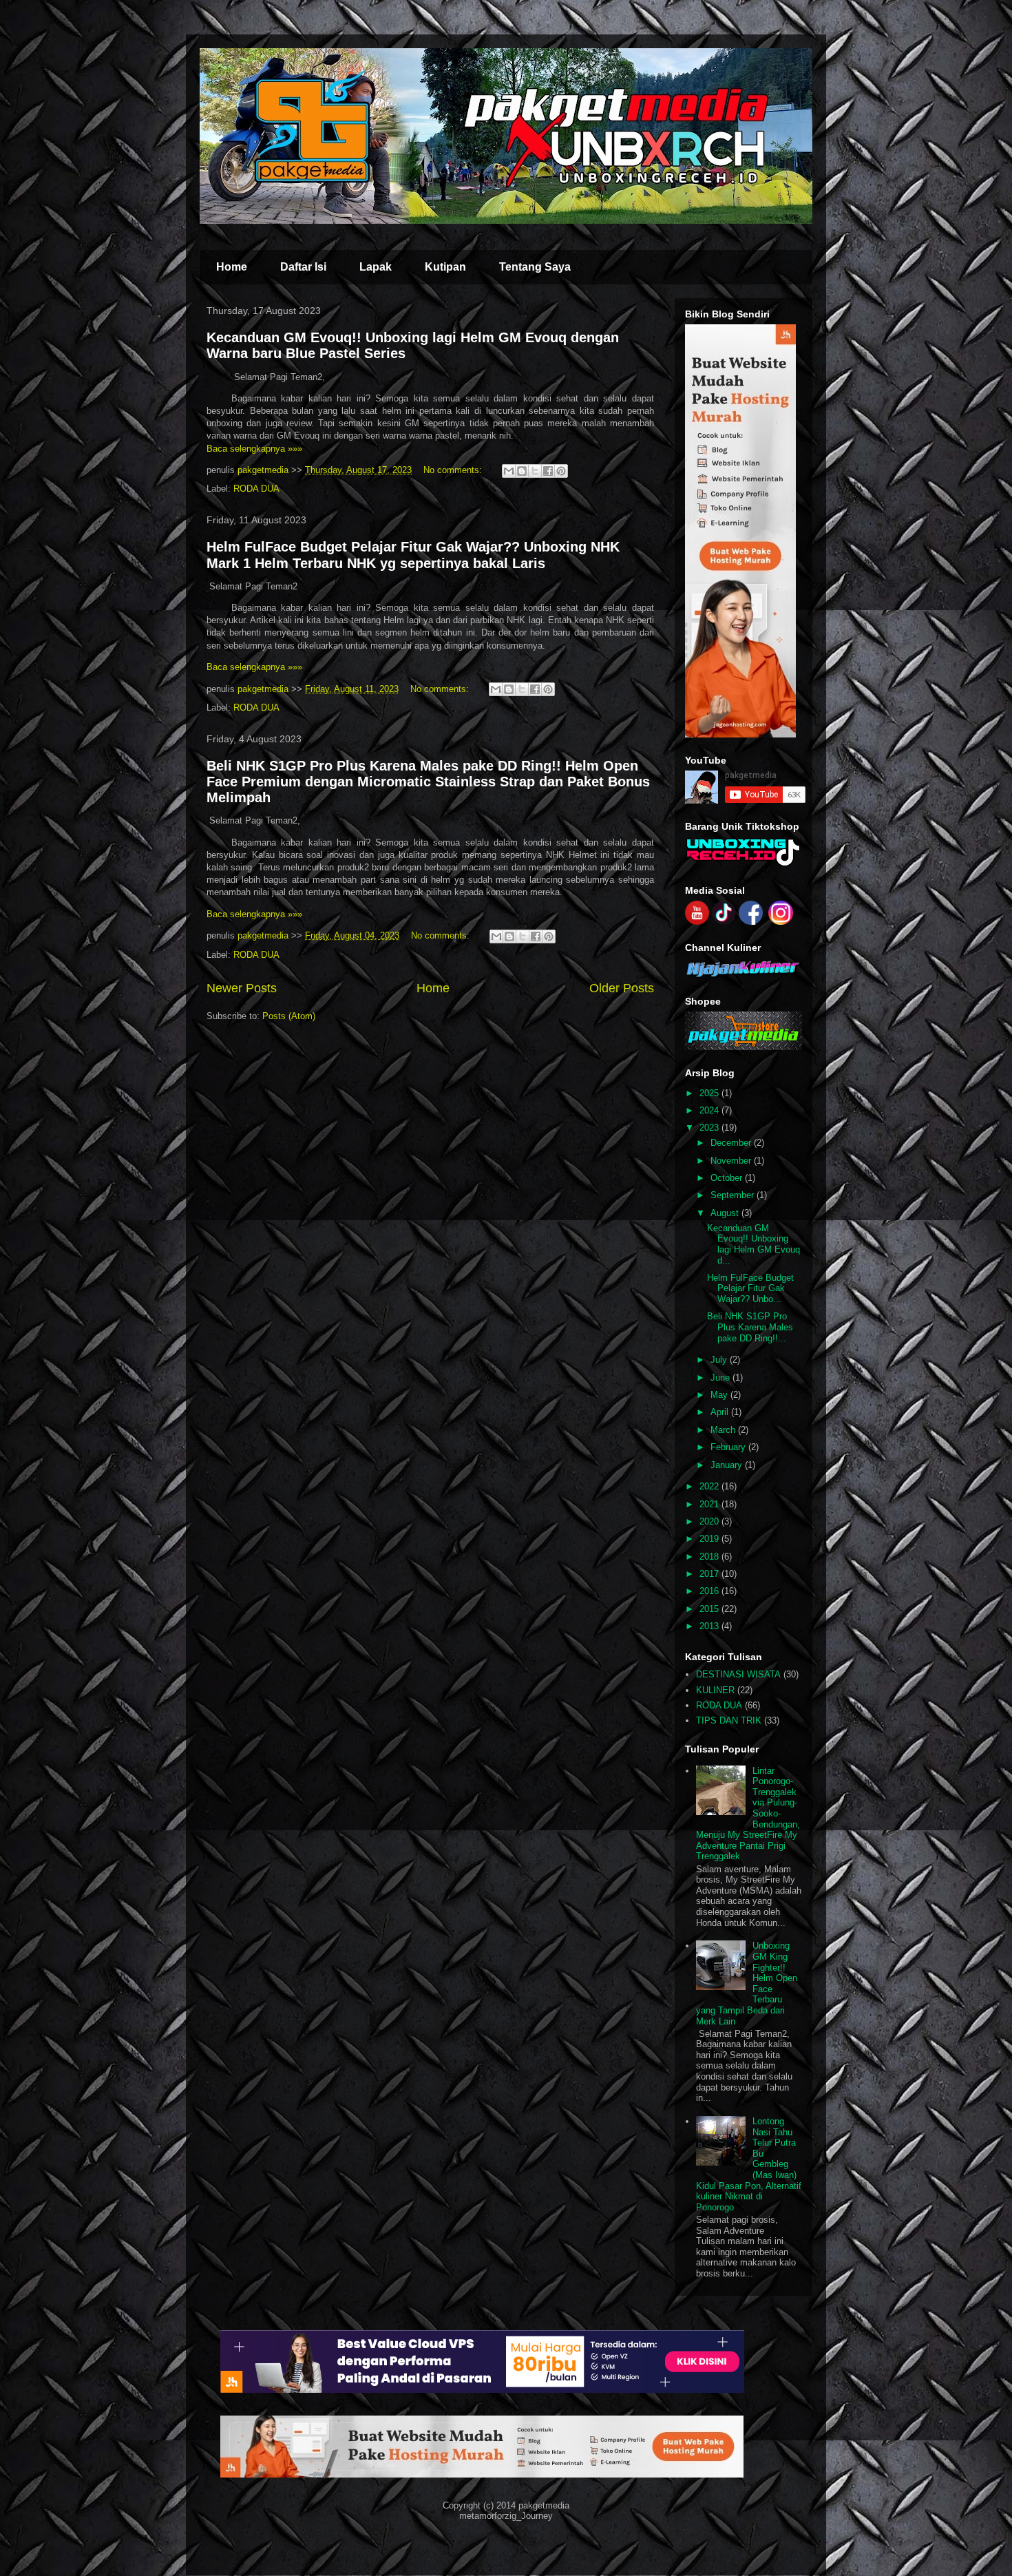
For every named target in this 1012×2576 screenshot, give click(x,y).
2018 (710, 1557)
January (728, 1465)
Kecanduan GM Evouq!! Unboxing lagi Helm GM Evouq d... (753, 1244)
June (721, 1378)
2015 (710, 1609)
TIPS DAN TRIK (729, 1720)
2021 (710, 1504)
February (729, 1447)
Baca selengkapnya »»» (254, 449)
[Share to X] (535, 471)
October (728, 1178)
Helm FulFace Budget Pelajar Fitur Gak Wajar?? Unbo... (750, 1288)
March (724, 1430)
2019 (710, 1539)
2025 (710, 1093)
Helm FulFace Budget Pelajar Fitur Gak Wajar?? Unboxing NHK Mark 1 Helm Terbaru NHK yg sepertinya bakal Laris (413, 555)
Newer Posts (242, 988)
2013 (710, 1626)
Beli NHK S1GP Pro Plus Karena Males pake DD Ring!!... (750, 1327)
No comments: (454, 470)
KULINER (715, 1690)
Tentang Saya (535, 267)
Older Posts (622, 988)
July (720, 1360)
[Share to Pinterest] (561, 471)
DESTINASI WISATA (738, 1674)
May (720, 1395)
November (732, 1161)
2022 (710, 1486)
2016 (710, 1591)
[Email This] (509, 471)
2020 (710, 1521)
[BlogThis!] (522, 471)
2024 (710, 1110)
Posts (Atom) (289, 1016)
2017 (710, 1574)
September (734, 1195)
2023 (710, 1128)
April (721, 1412)
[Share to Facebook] (548, 471)
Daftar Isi (303, 267)
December (732, 1143)
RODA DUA (256, 489)
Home (232, 267)
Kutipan (445, 267)
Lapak (376, 267)
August (726, 1213)
